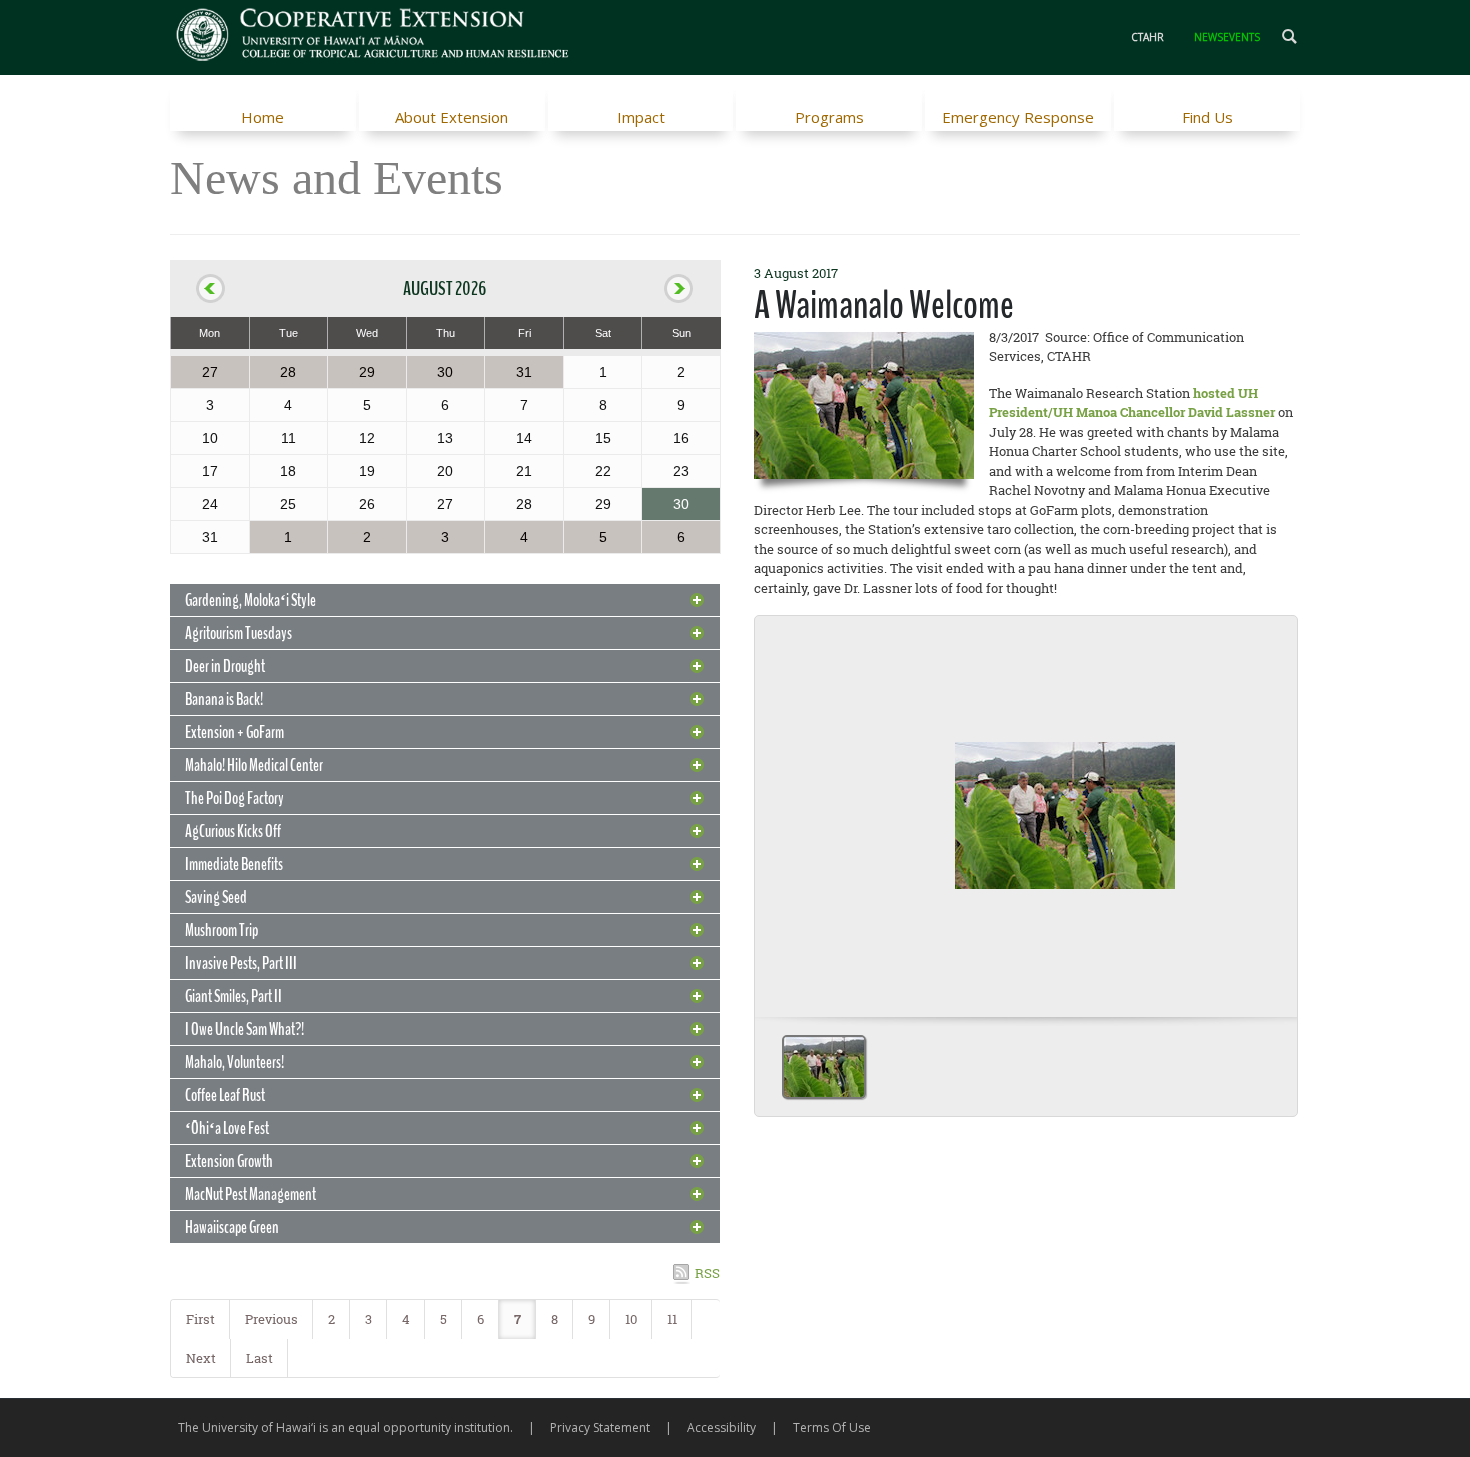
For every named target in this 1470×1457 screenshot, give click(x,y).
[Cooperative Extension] (373, 37)
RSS (707, 1273)
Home (262, 117)
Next (201, 1358)
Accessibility (721, 1427)
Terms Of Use (832, 1427)
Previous (271, 1319)
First (200, 1319)
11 (672, 1319)
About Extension (451, 117)
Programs (829, 117)
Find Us (1207, 117)
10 (631, 1319)
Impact (641, 117)
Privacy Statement (600, 1427)
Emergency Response (1018, 117)
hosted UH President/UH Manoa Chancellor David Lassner (1132, 403)
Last (259, 1358)
